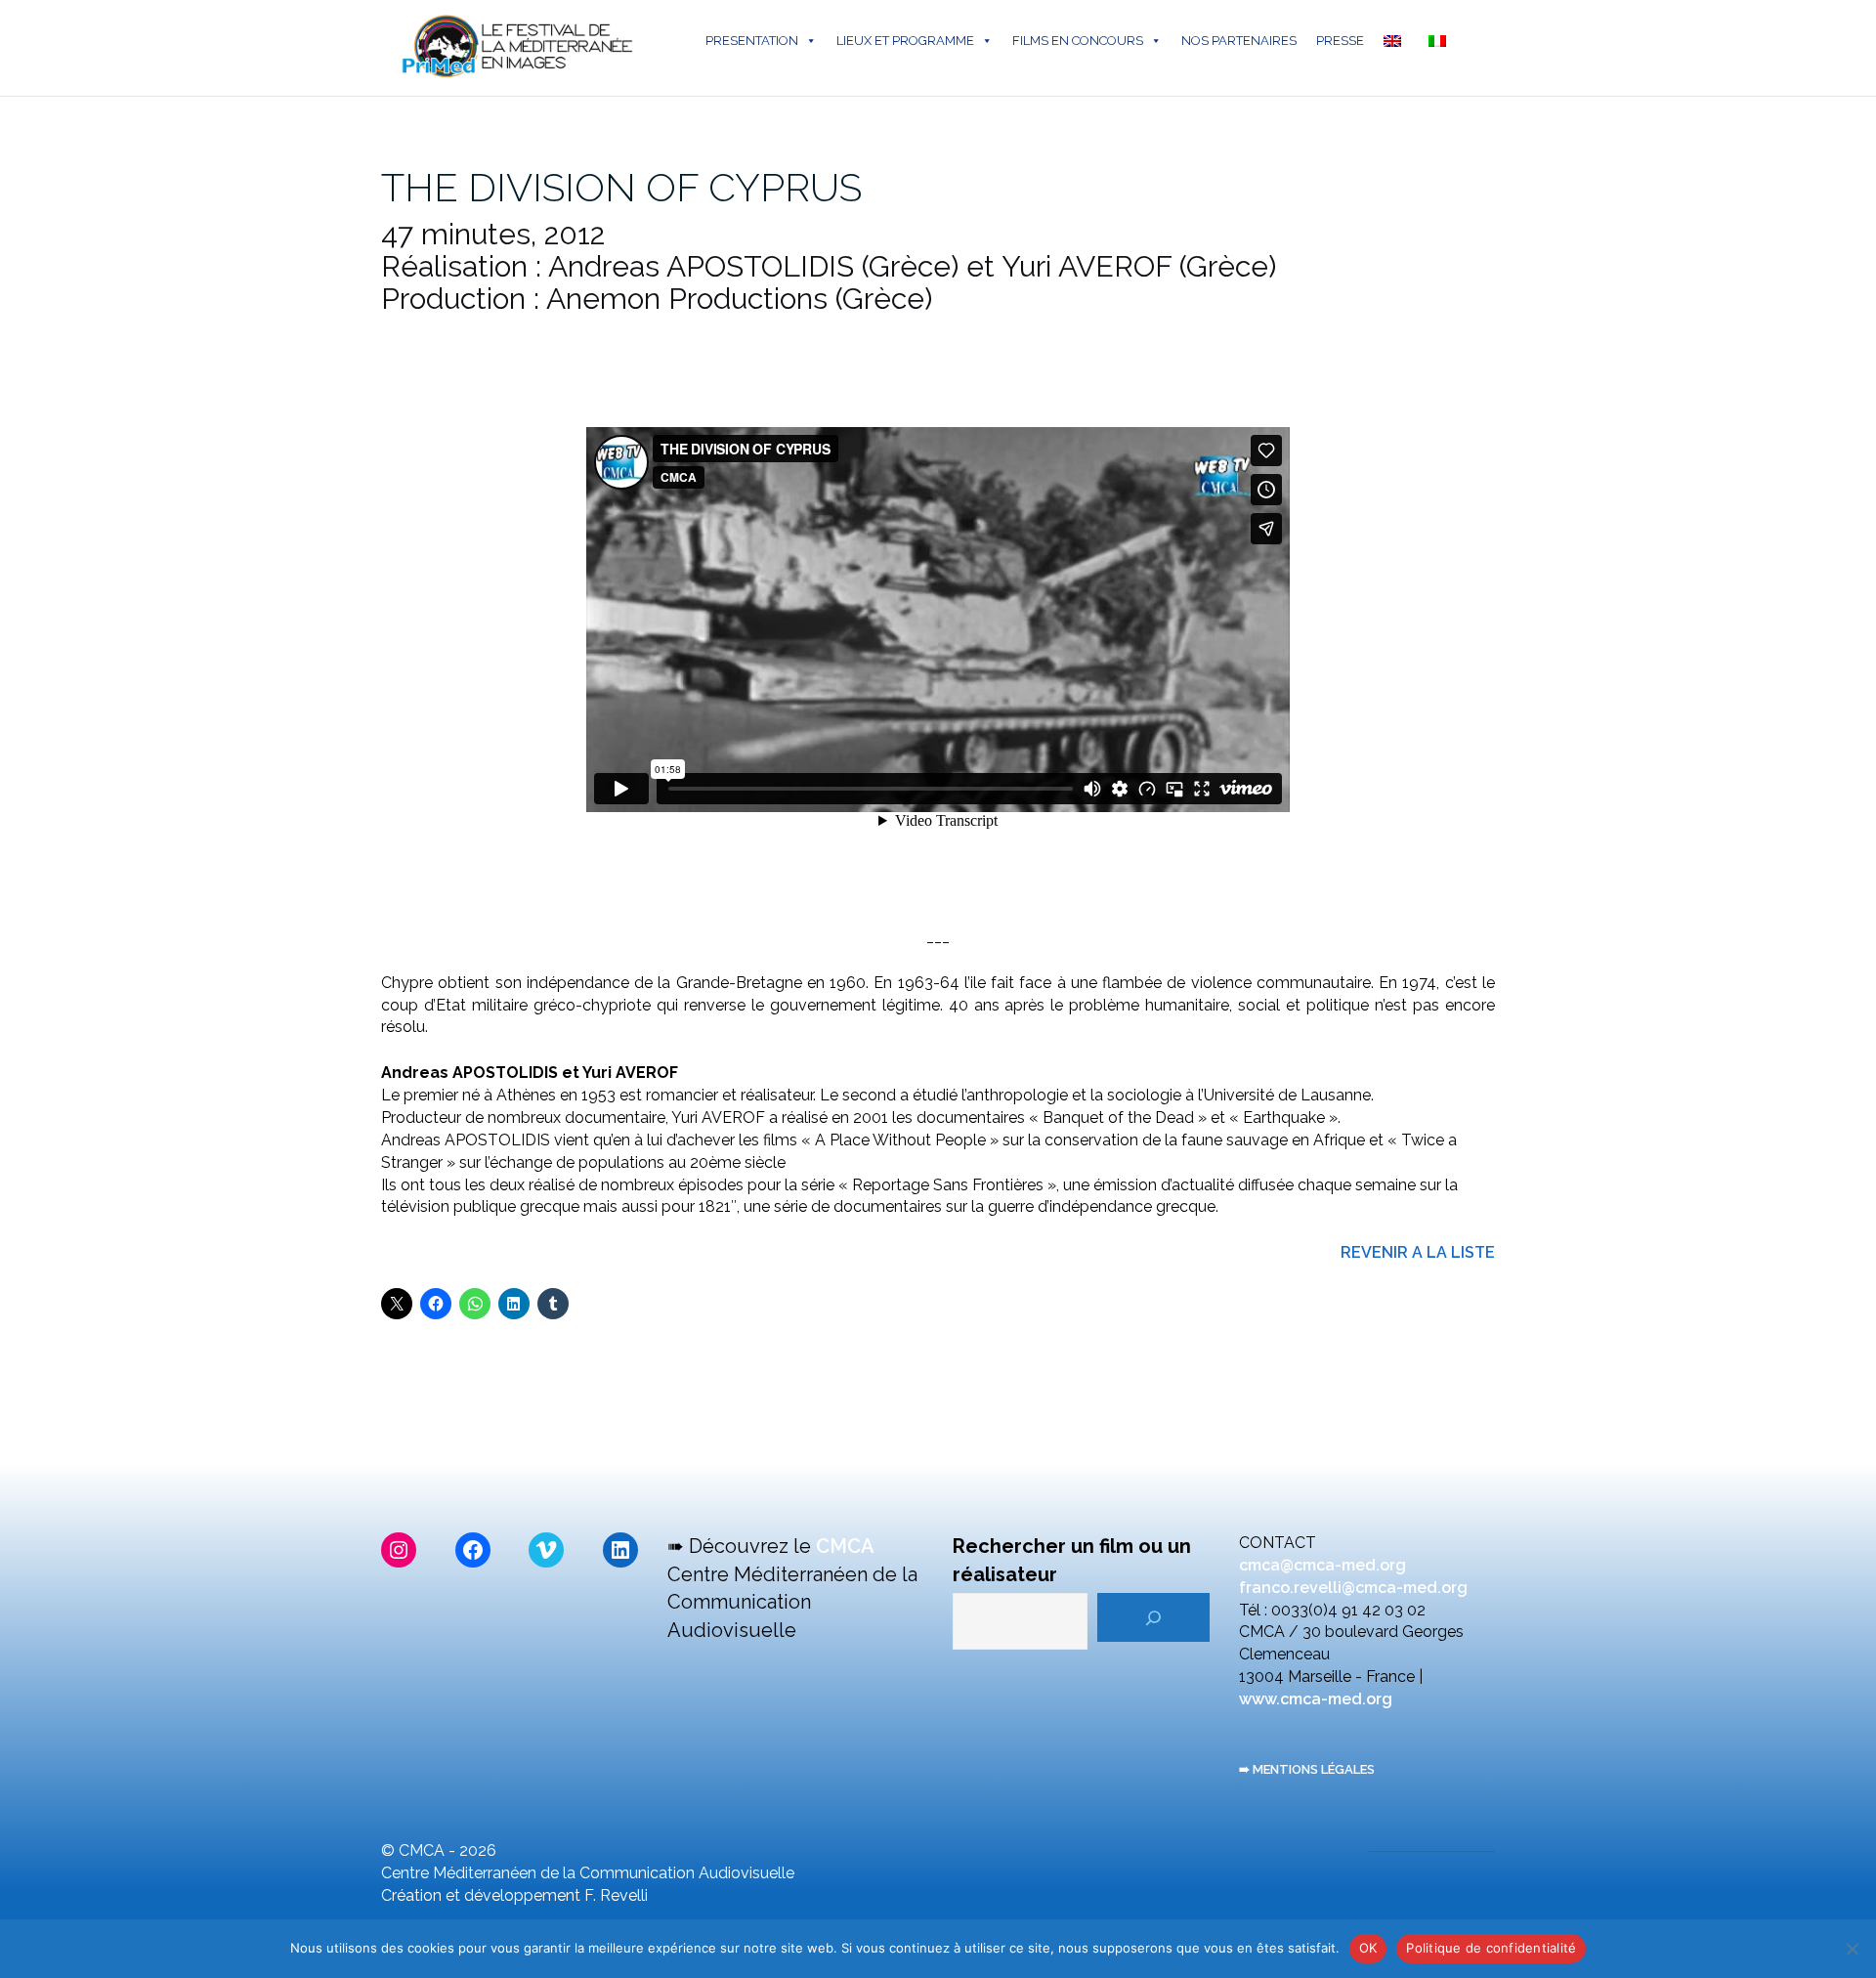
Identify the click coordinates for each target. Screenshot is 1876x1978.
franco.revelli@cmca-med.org (1353, 1588)
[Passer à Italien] (1441, 41)
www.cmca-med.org (1316, 1699)
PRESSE (1340, 41)
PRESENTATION (752, 41)
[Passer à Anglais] (1396, 41)
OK (1368, 1948)
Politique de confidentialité (1491, 1948)
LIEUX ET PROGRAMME (905, 41)
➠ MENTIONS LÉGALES (1307, 1769)
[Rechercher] (1153, 1617)
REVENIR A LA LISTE (1418, 1252)
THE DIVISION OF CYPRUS (621, 187)
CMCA (845, 1546)
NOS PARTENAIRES (1239, 41)
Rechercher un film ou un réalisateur (1072, 1560)
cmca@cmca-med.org (1322, 1565)
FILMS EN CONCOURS (1078, 41)
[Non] (1852, 1949)
